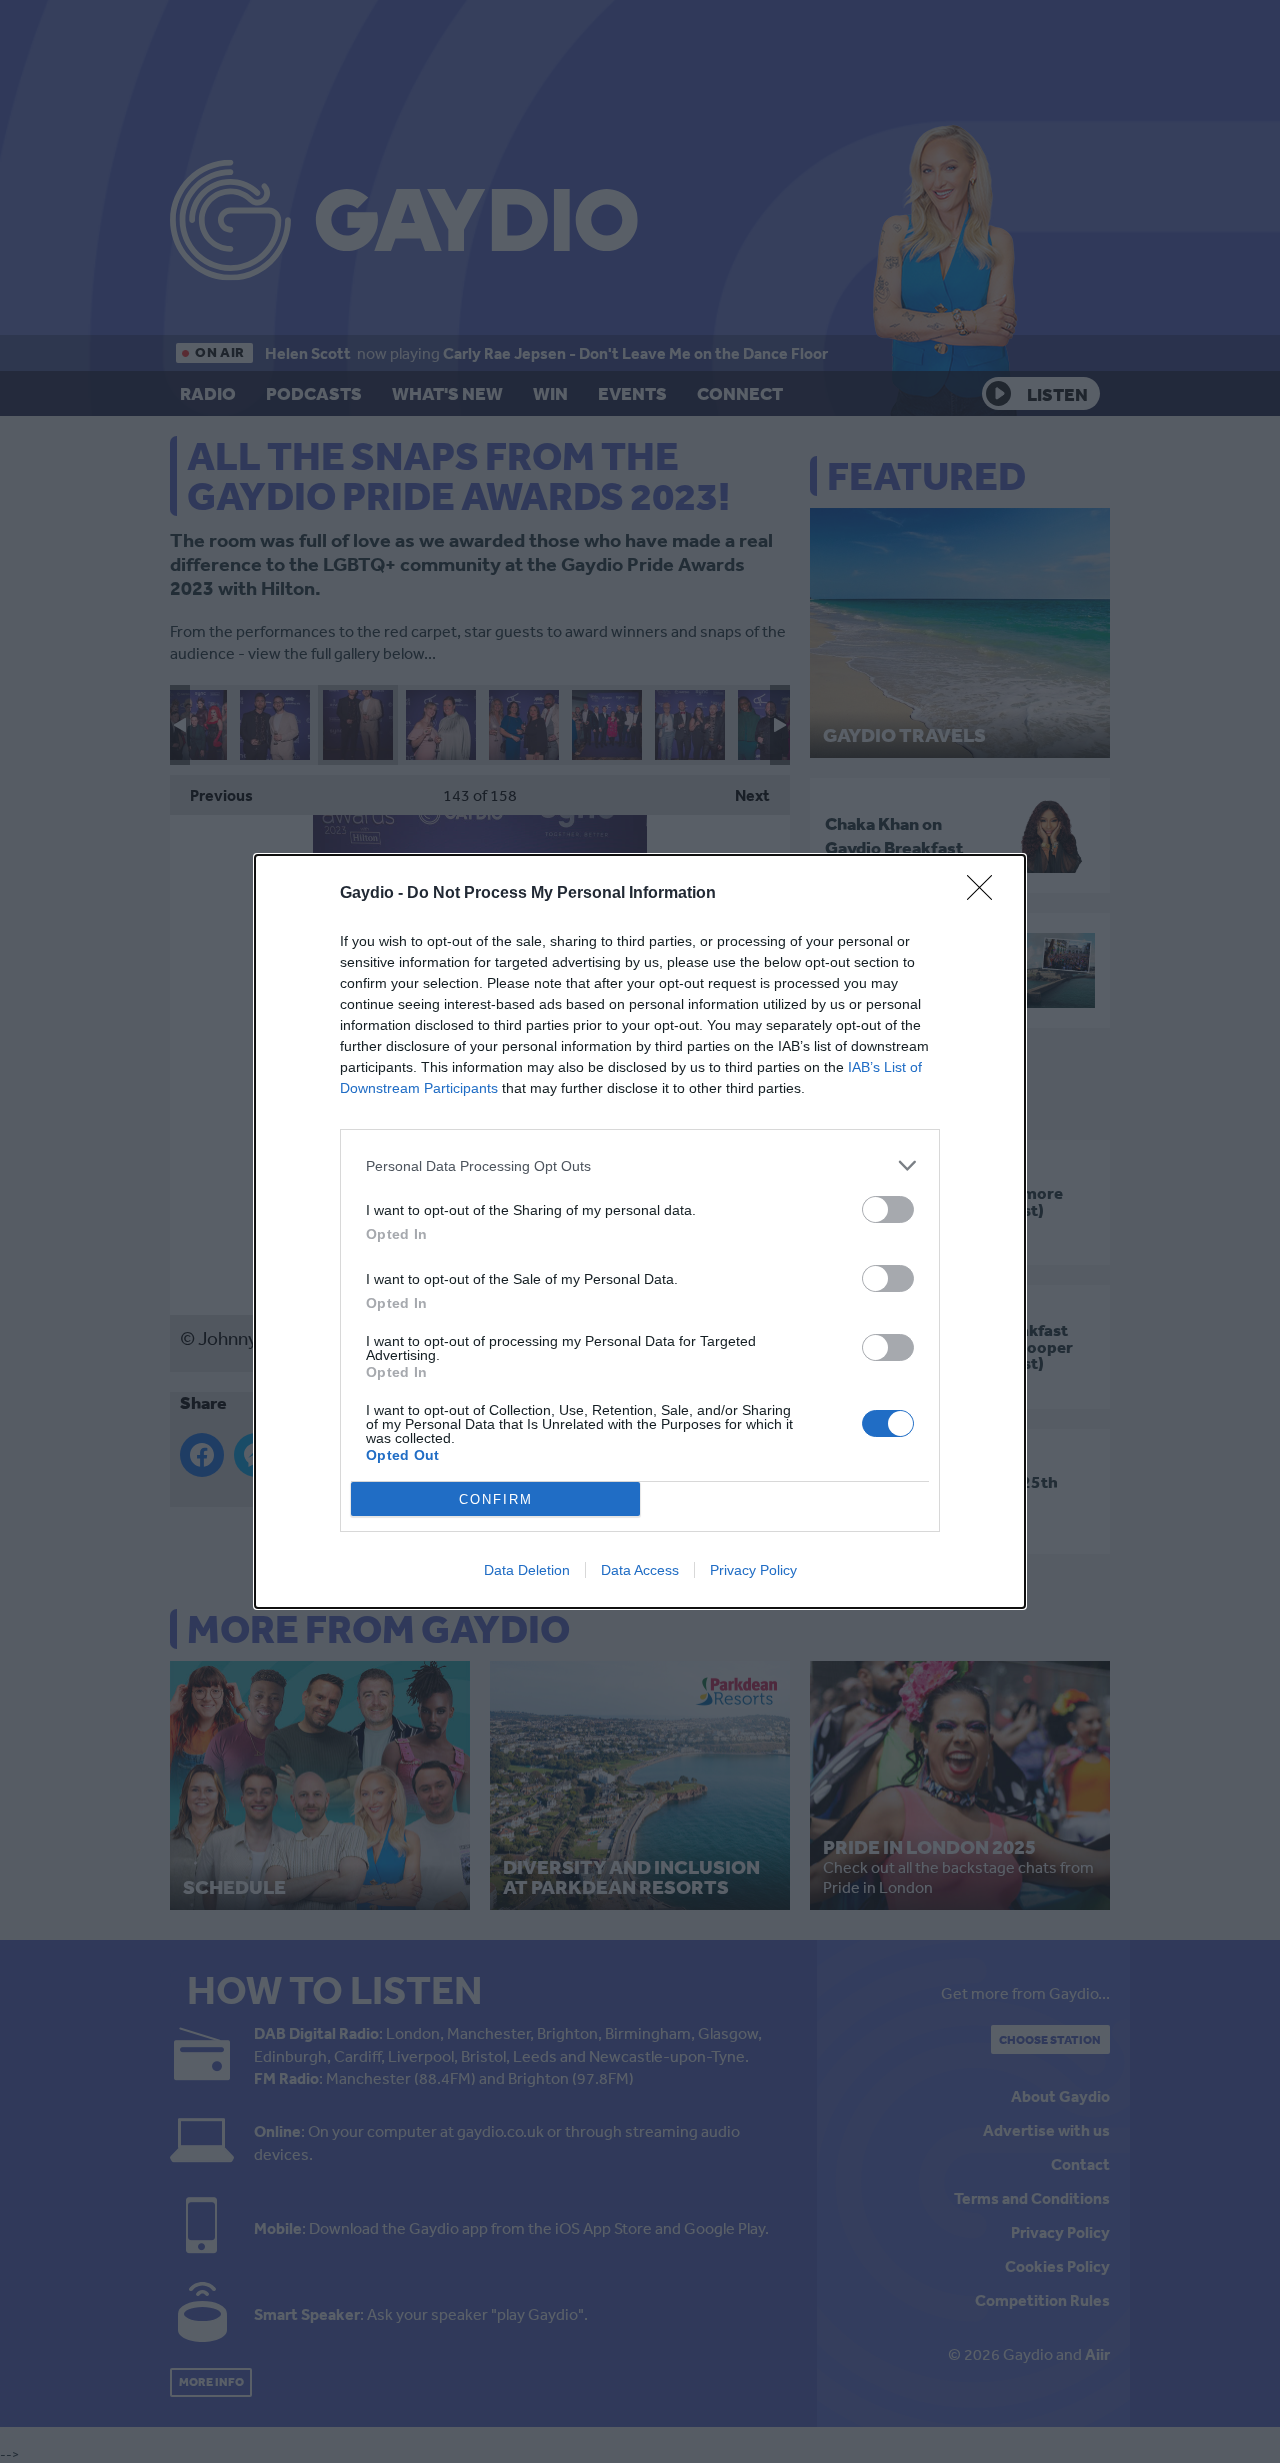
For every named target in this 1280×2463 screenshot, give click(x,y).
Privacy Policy (753, 1570)
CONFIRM (496, 1499)
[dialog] (640, 1231)
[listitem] (640, 1165)
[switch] (888, 1209)
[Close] (986, 894)
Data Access (640, 1570)
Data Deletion (527, 1570)
